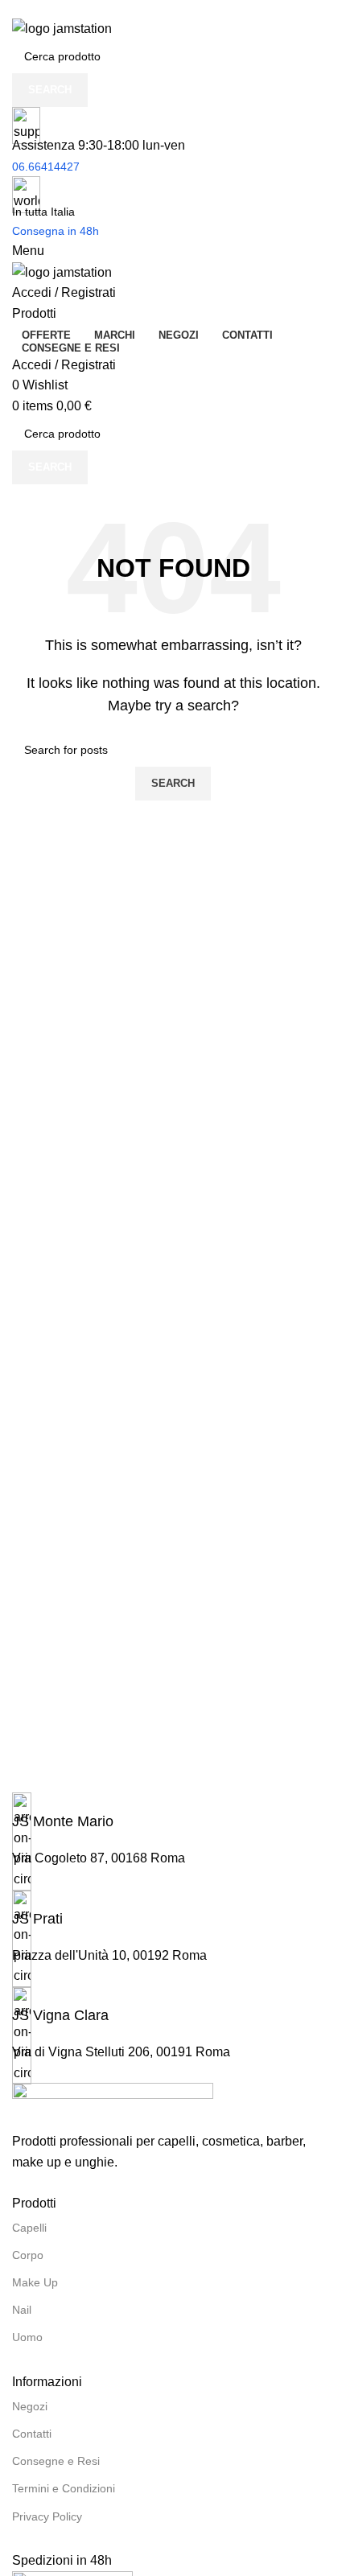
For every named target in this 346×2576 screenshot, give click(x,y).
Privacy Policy (47, 2516)
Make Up (35, 2282)
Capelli (29, 2228)
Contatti (32, 2434)
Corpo (28, 2255)
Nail (22, 2310)
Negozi (30, 2406)
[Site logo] (62, 28)
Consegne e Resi (56, 2461)
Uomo (27, 2337)
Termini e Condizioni (64, 2488)
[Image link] (113, 2107)
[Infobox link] (173, 1812)
